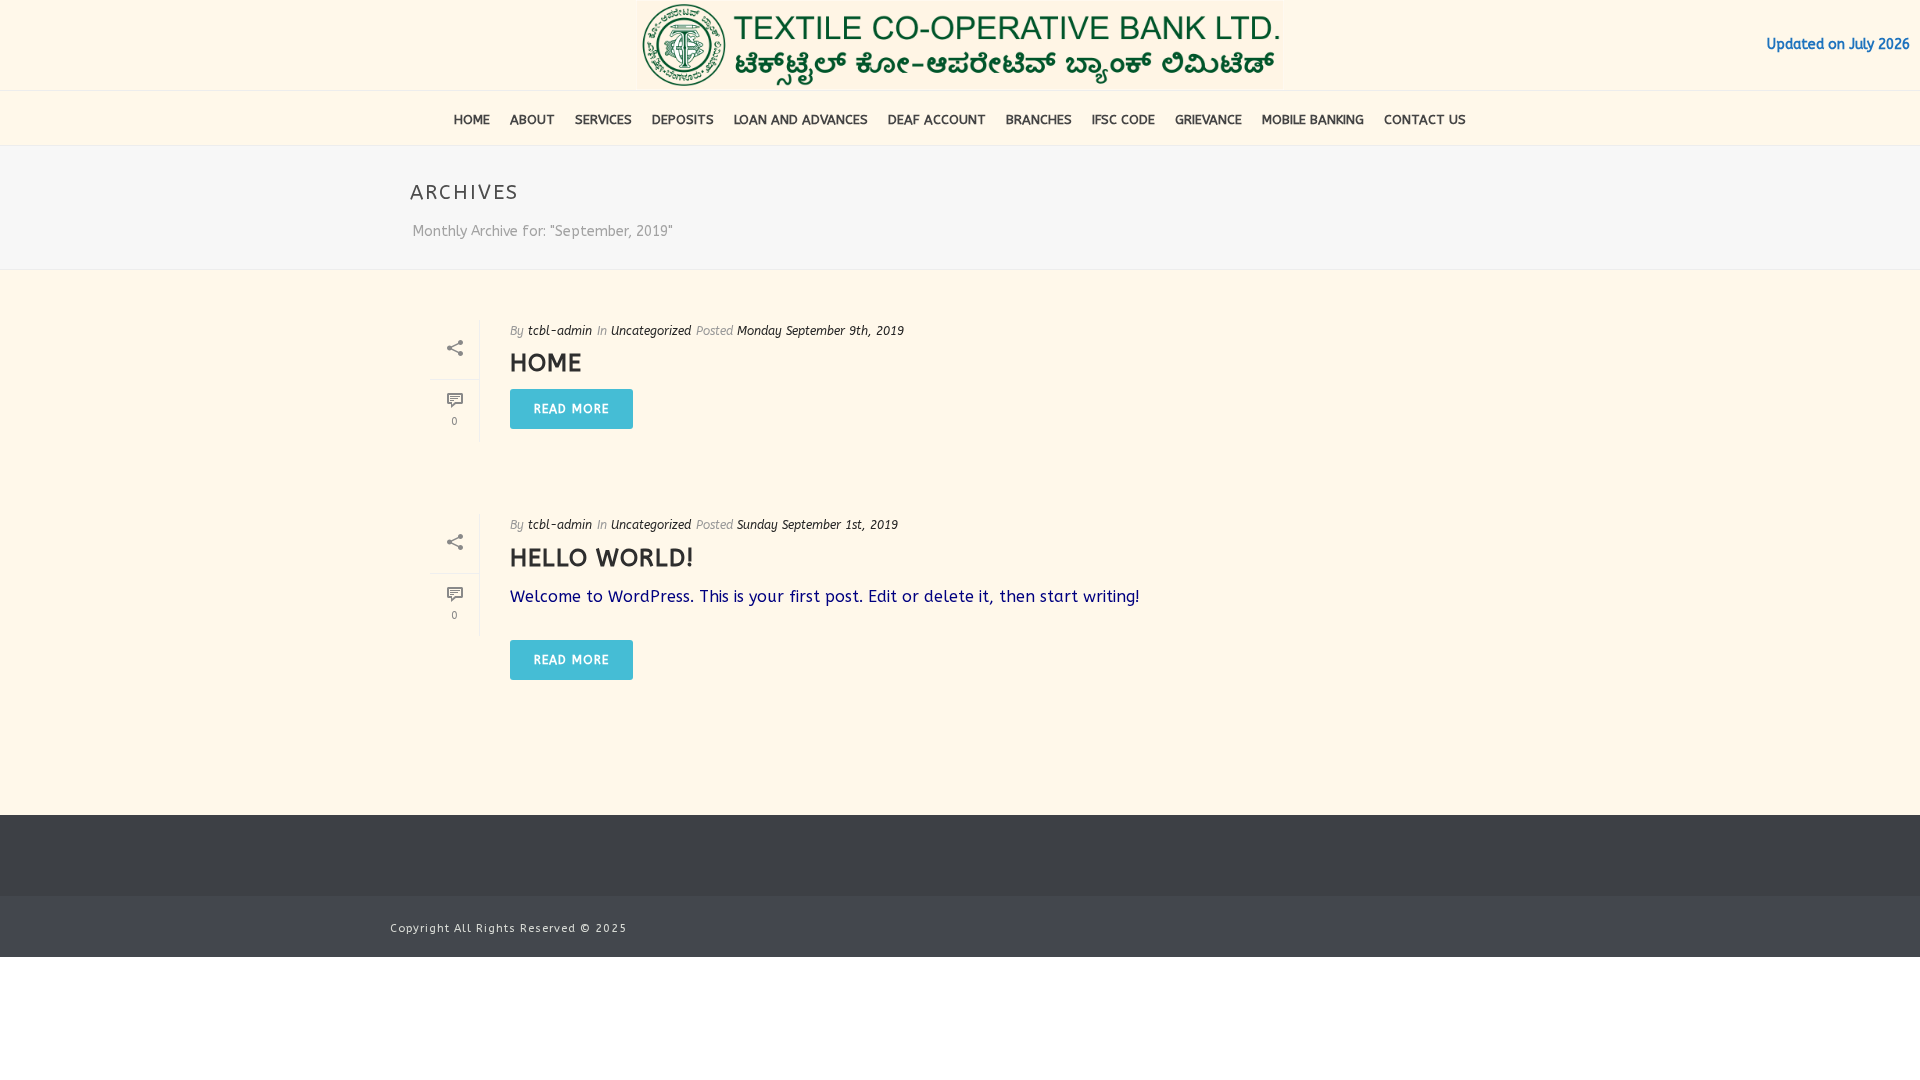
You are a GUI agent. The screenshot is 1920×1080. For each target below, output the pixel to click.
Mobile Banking (1313, 119)
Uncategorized (651, 331)
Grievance (1208, 119)
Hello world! (602, 558)
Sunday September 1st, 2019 (817, 525)
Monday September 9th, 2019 (820, 331)
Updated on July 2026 (1838, 44)
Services (603, 119)
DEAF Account (937, 119)
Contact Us (1425, 119)
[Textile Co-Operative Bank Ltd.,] (960, 45)
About (532, 119)
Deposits (683, 119)
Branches (1039, 119)
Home (472, 119)
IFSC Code (1123, 119)
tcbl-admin (560, 331)
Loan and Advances (801, 119)
